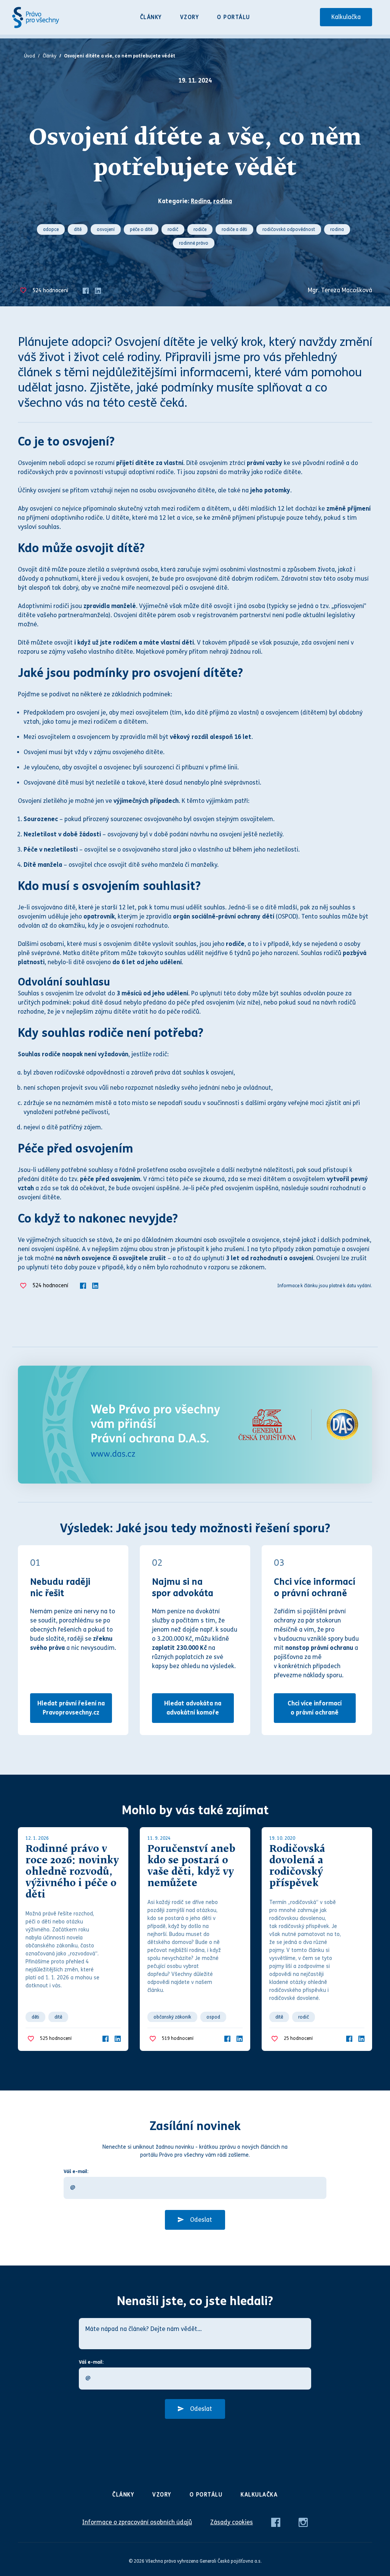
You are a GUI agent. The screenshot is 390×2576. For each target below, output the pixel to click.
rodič (173, 229)
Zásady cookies (232, 2522)
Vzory (190, 17)
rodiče (200, 229)
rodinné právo (194, 243)
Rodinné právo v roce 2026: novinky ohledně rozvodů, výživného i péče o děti (72, 1872)
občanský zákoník (172, 2017)
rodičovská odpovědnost (289, 229)
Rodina (201, 201)
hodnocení (50, 291)
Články (151, 17)
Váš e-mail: (76, 2172)
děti (35, 2017)
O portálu (234, 17)
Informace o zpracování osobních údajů (137, 2522)
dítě (78, 229)
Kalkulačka (346, 17)
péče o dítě (141, 229)
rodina (223, 201)
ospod (213, 2017)
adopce (51, 229)
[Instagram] (303, 2522)
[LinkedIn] (98, 290)
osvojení (106, 229)
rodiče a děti (234, 229)
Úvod (30, 56)
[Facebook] (86, 290)
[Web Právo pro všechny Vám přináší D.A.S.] (195, 1425)
